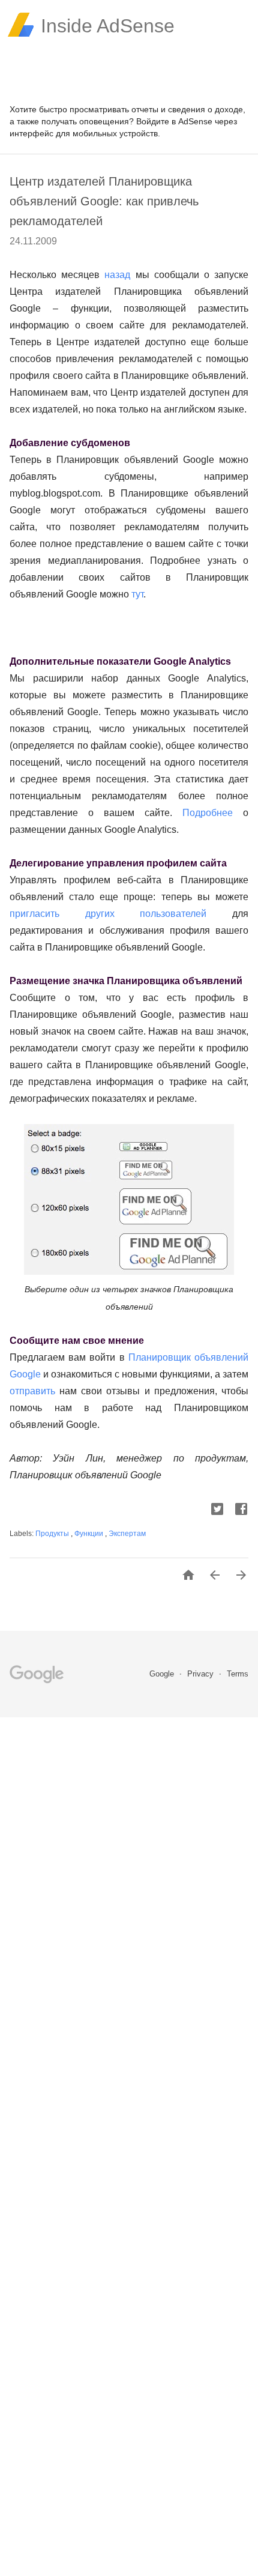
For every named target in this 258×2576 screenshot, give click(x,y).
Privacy (202, 1674)
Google (163, 1674)
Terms (238, 1674)
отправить (32, 1391)
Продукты (53, 1534)
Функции (90, 1534)
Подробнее (213, 813)
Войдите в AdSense (174, 121)
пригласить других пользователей (108, 914)
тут (137, 594)
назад (117, 275)
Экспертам (127, 1534)
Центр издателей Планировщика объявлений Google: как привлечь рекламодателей (104, 201)
